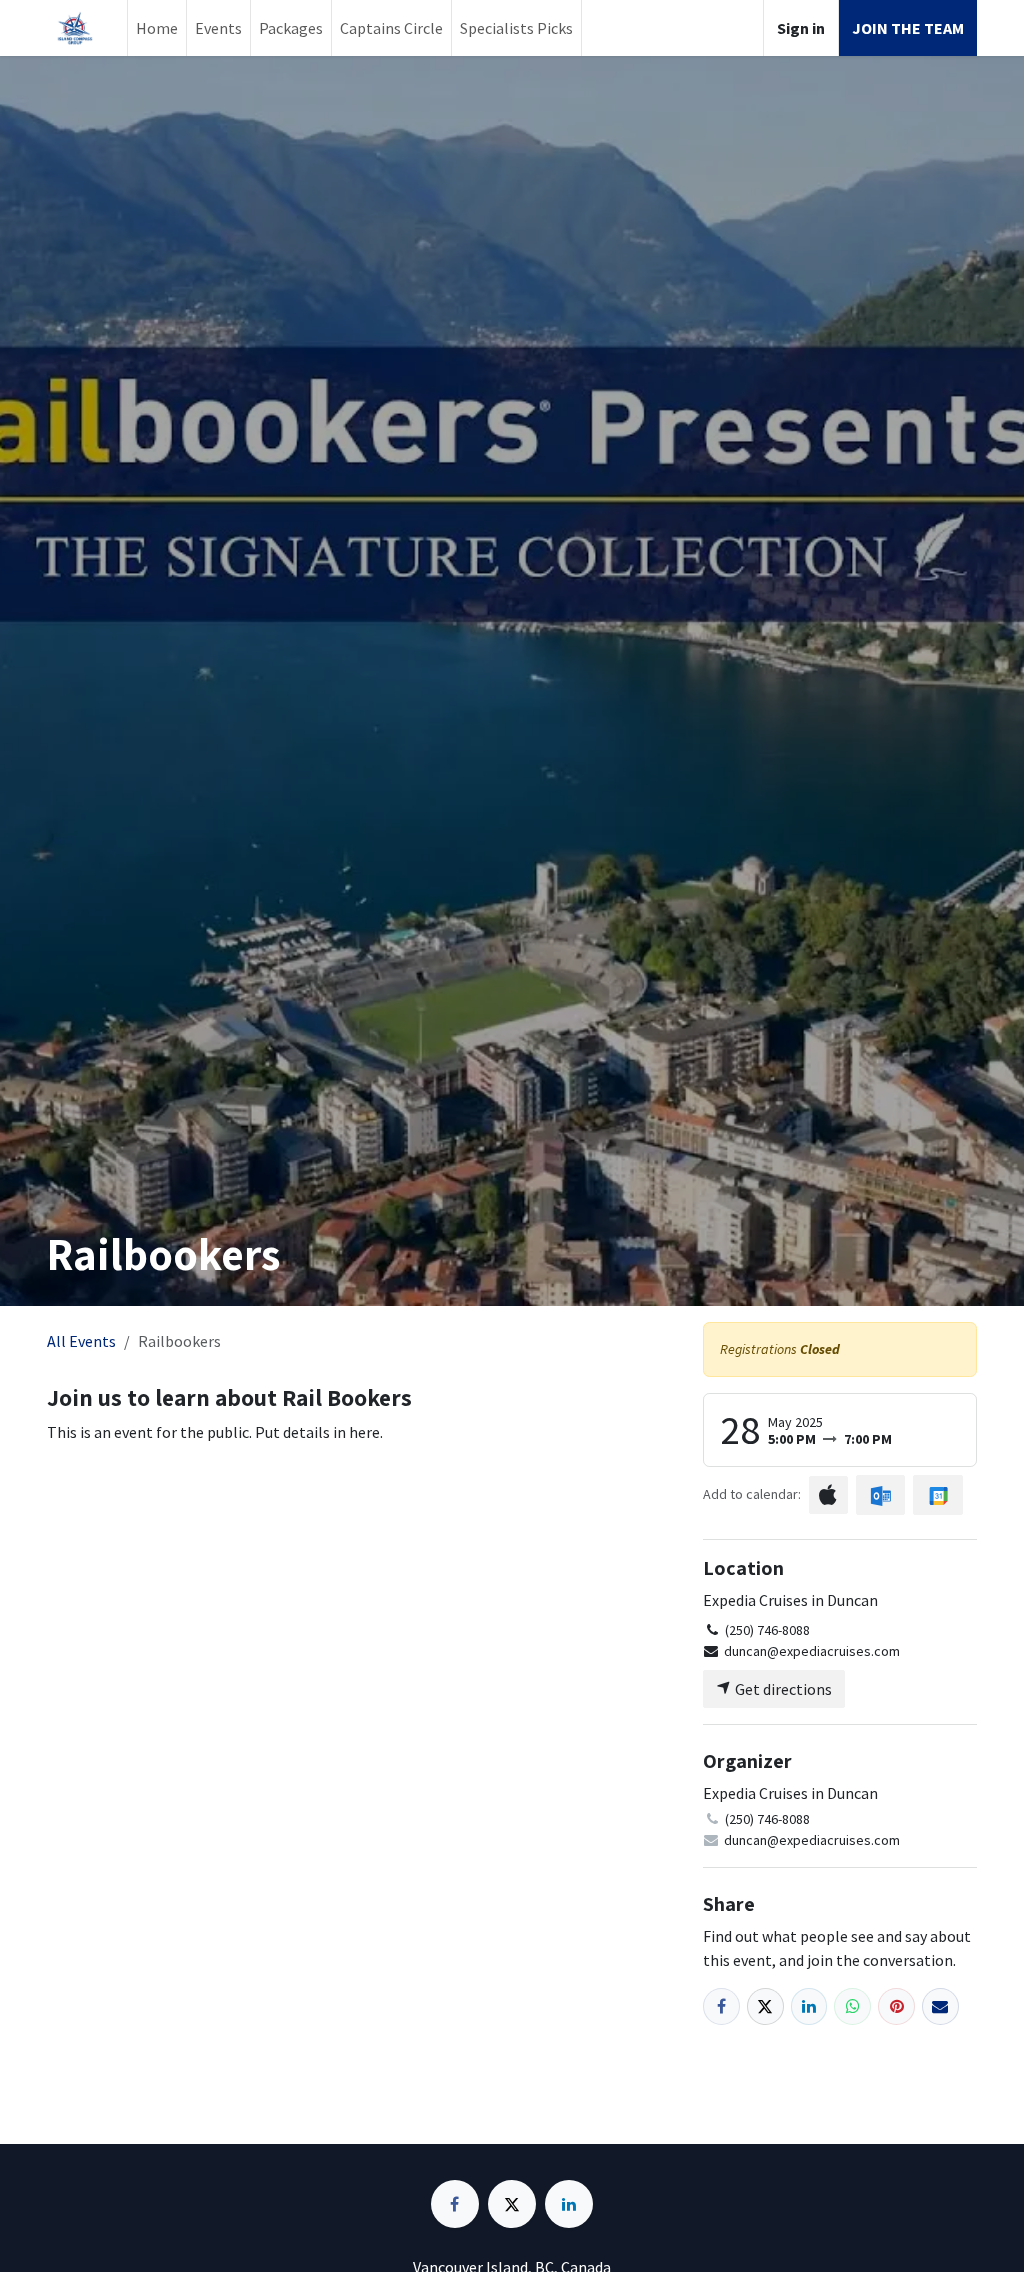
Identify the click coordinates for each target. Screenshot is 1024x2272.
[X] (765, 2006)
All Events (81, 1341)
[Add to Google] (937, 1495)
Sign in (801, 28)
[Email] (940, 2006)
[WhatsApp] (852, 2006)
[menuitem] (157, 28)
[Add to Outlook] (880, 1495)
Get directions (782, 1689)
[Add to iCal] (828, 1495)
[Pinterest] (896, 2006)
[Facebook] (721, 2006)
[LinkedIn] (809, 2006)
